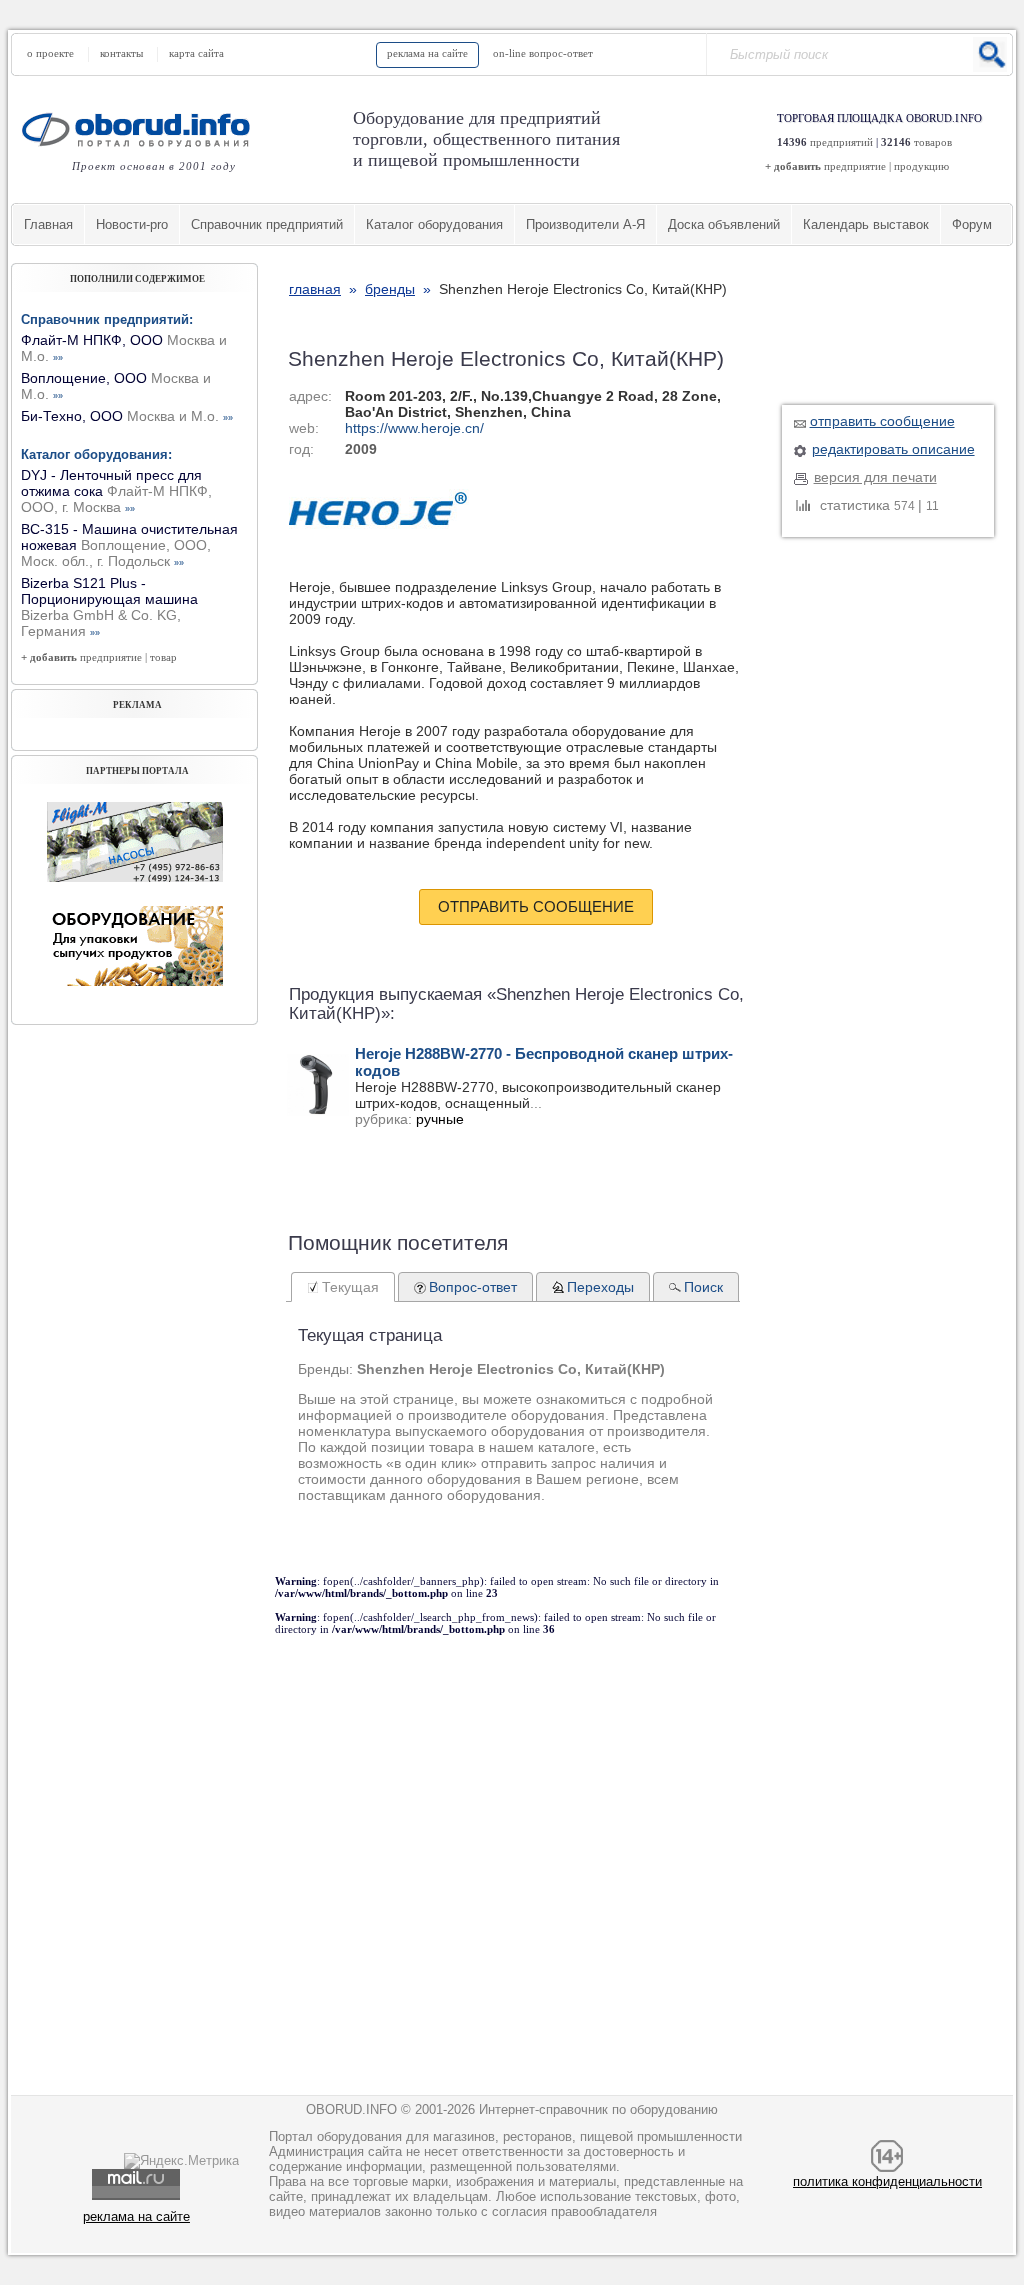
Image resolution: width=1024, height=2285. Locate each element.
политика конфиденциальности (887, 2181)
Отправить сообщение (536, 906)
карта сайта (196, 53)
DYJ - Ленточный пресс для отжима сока (116, 491)
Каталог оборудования (434, 224)
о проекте (50, 53)
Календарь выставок (866, 224)
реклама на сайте (427, 53)
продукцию (921, 166)
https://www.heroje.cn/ (414, 428)
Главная (48, 224)
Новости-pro (132, 224)
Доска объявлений (724, 224)
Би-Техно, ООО (127, 416)
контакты (121, 53)
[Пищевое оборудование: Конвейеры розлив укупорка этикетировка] (135, 877)
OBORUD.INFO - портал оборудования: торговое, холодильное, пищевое (142, 129)
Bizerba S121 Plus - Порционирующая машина (109, 607)
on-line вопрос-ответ (543, 53)
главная (315, 289)
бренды (390, 289)
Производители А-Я (585, 224)
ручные (440, 1119)
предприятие (855, 166)
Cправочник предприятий (267, 224)
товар (163, 657)
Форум (972, 224)
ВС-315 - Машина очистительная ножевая (129, 545)
